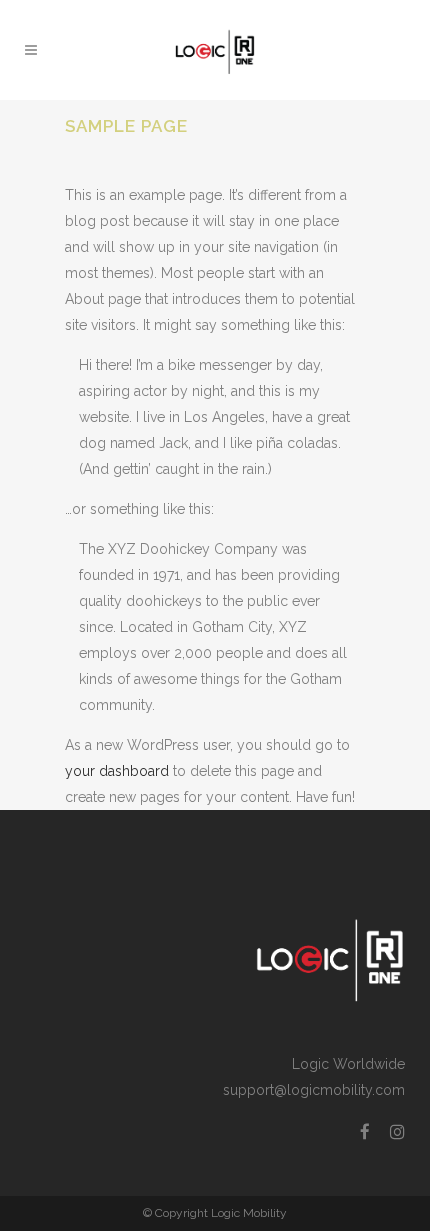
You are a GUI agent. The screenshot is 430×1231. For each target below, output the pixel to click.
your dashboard (117, 771)
